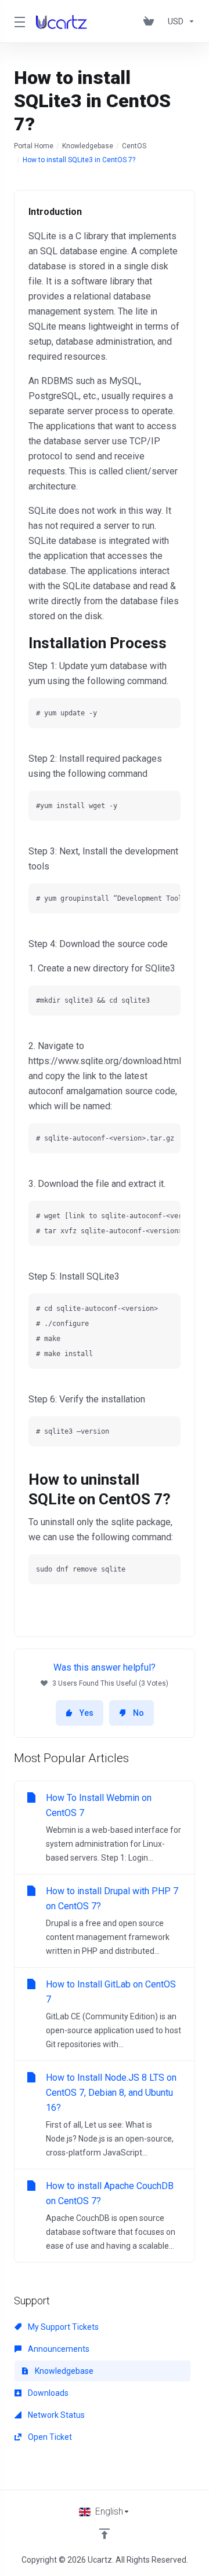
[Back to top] (105, 2534)
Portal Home (34, 146)
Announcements (58, 2349)
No (138, 1713)
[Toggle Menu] (18, 21)
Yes (87, 1713)
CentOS (134, 146)
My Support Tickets (62, 2327)
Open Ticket (49, 2437)
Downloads (47, 2393)
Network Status (55, 2415)
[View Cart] (151, 21)
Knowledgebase (88, 146)
